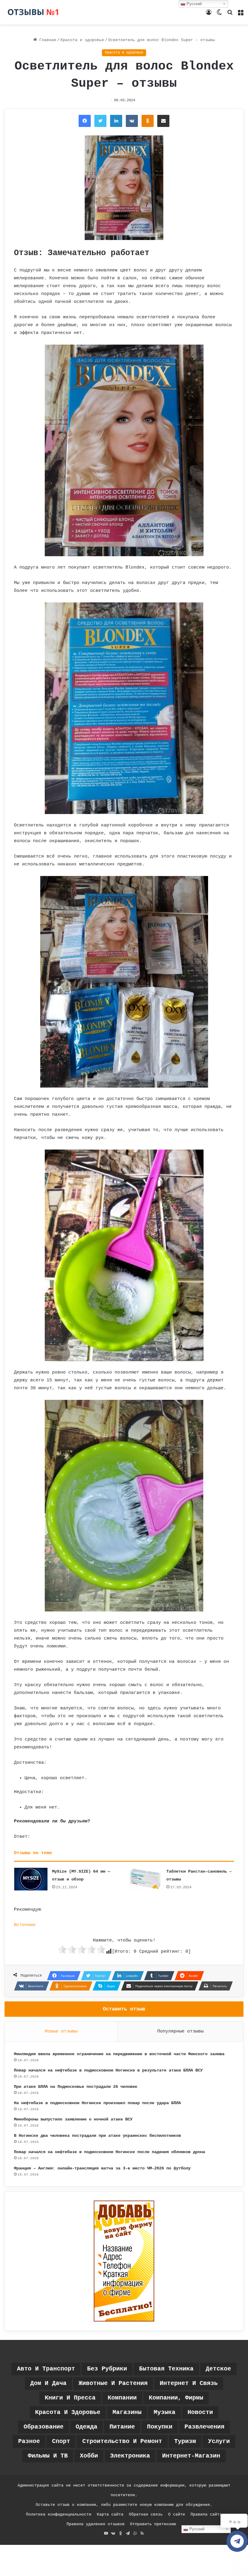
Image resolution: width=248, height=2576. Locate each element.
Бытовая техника (166, 2369)
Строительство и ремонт (122, 2441)
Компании (122, 2398)
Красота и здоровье (82, 40)
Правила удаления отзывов (96, 2524)
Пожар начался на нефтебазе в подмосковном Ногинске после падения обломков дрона (109, 2152)
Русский (196, 2529)
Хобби (89, 2456)
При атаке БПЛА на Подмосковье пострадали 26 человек (76, 2087)
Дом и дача (48, 2383)
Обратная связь (146, 2514)
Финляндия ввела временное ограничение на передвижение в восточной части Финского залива (119, 2054)
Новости (200, 2412)
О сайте (177, 2514)
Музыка (165, 2412)
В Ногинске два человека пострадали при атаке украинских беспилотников (97, 2136)
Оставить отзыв (124, 2009)
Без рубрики (107, 2369)
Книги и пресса (70, 2398)
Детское (218, 2369)
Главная (47, 40)
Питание (122, 2427)
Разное (29, 2441)
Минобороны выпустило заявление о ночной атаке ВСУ (73, 2119)
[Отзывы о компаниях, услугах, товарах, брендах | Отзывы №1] (33, 12)
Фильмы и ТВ (48, 2456)
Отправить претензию (153, 2524)
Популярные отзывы (180, 2031)
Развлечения (204, 2427)
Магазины (127, 2412)
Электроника (130, 2456)
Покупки (160, 2427)
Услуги (219, 2441)
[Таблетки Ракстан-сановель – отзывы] (145, 1879)
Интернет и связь (189, 2383)
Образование (44, 2427)
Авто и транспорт (46, 2369)
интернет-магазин (191, 2456)
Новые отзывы (61, 2031)
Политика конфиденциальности (59, 2514)
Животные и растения (113, 2383)
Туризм (185, 2441)
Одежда (86, 2427)
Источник (25, 1925)
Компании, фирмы (176, 2398)
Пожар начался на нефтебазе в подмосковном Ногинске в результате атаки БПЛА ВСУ (108, 2070)
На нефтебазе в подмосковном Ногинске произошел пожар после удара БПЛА (97, 2103)
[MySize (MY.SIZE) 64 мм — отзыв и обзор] (31, 1879)
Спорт (61, 2441)
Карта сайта (110, 2514)
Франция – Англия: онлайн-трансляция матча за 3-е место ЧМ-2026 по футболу (102, 2168)
